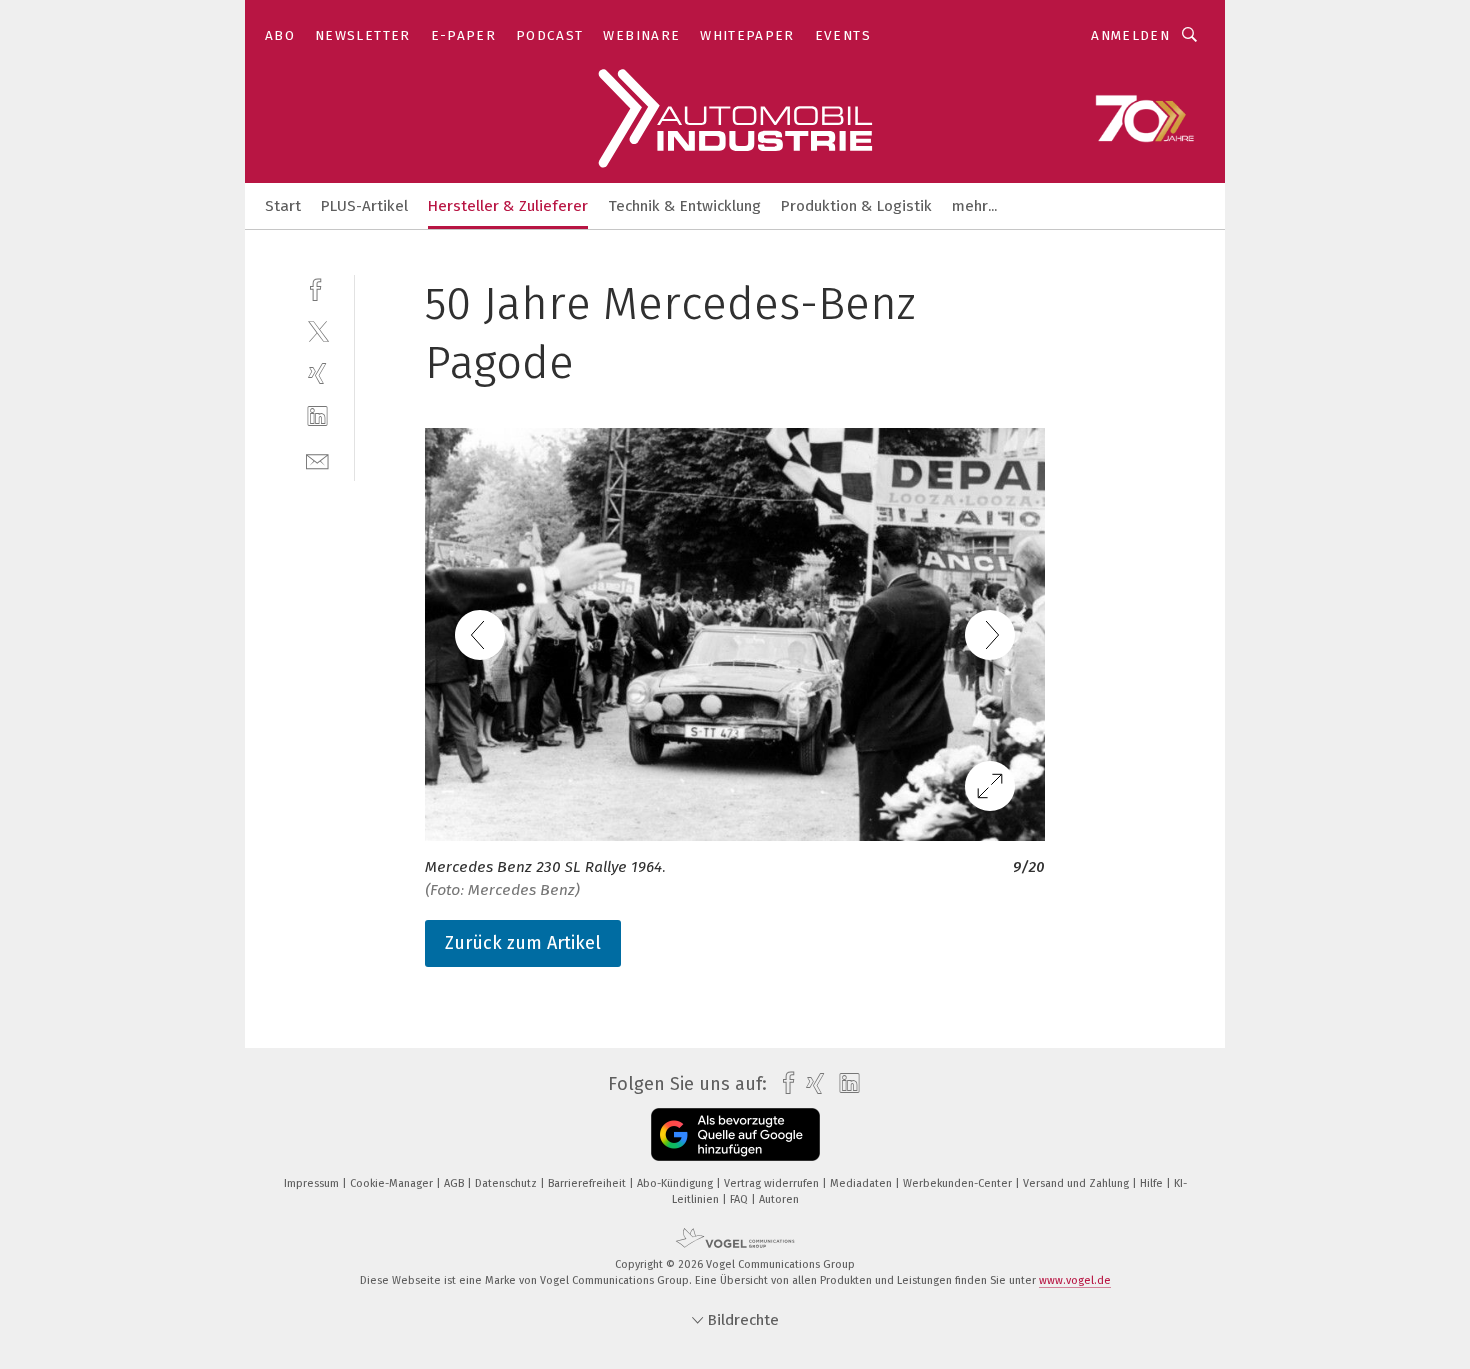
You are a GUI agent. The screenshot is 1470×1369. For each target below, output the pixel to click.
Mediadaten (862, 1183)
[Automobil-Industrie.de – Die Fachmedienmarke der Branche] (283, 204)
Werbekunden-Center (959, 1183)
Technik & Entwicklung (684, 206)
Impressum (313, 1183)
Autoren (779, 1199)
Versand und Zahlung (1077, 1183)
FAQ (740, 1199)
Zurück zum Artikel (523, 943)
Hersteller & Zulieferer (508, 206)
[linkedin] (317, 416)
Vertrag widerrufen (773, 1183)
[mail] (317, 459)
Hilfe (1153, 1183)
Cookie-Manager (393, 1183)
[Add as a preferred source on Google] (735, 1134)
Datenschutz (507, 1183)
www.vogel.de (1075, 1280)
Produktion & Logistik (856, 206)
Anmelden (1130, 35)
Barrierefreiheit (588, 1183)
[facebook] (317, 287)
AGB (455, 1183)
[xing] (317, 373)
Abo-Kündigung (676, 1183)
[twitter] (317, 330)
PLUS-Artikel (364, 206)
